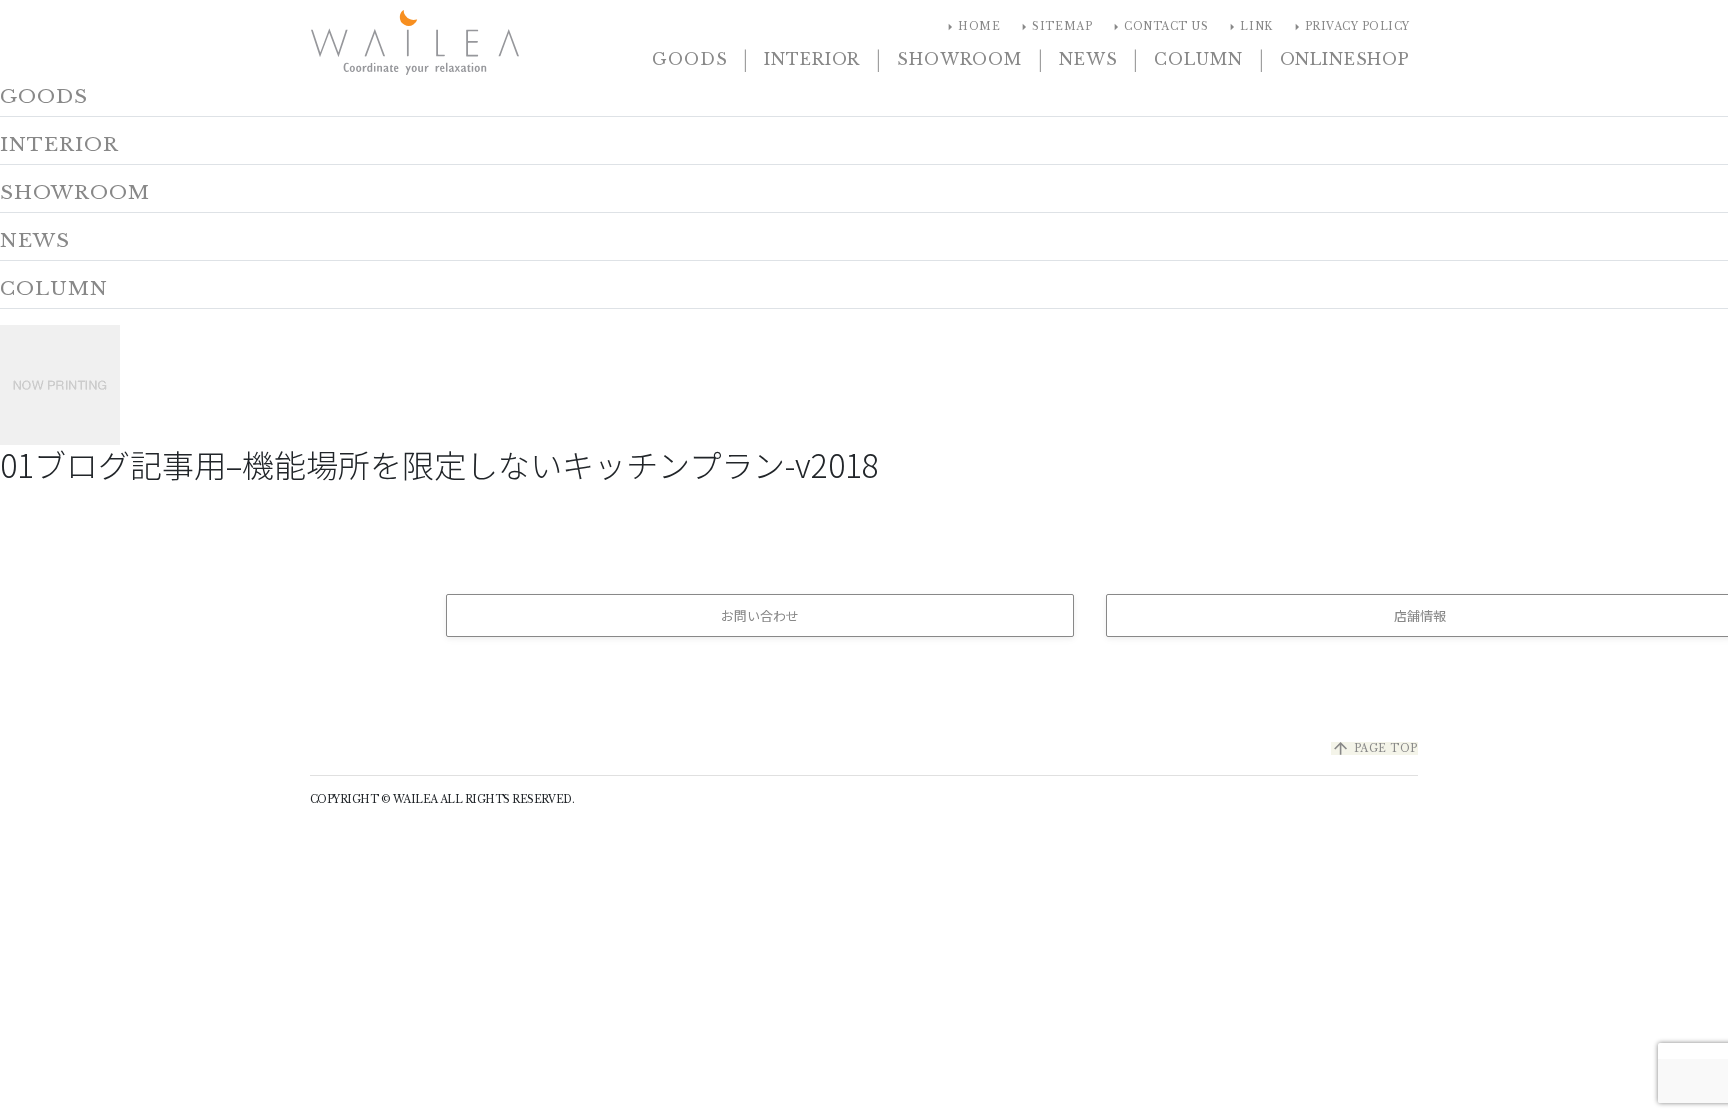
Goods (689, 59)
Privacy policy (1349, 27)
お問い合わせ (760, 615)
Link (1248, 27)
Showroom (959, 59)
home (971, 27)
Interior (812, 59)
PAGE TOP (1374, 748)
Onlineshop (1345, 59)
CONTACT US (1158, 27)
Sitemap (1054, 27)
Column (1198, 59)
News (1088, 59)
